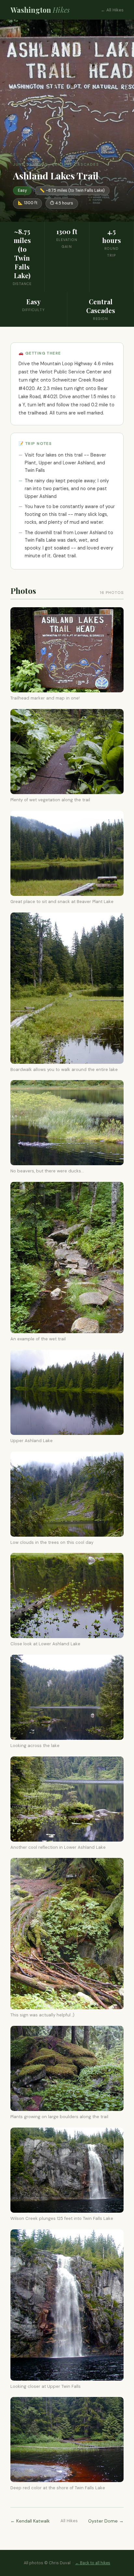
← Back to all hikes (93, 2563)
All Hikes (69, 2521)
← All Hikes (112, 10)
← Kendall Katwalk (30, 2521)
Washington (40, 10)
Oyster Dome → (106, 2521)
